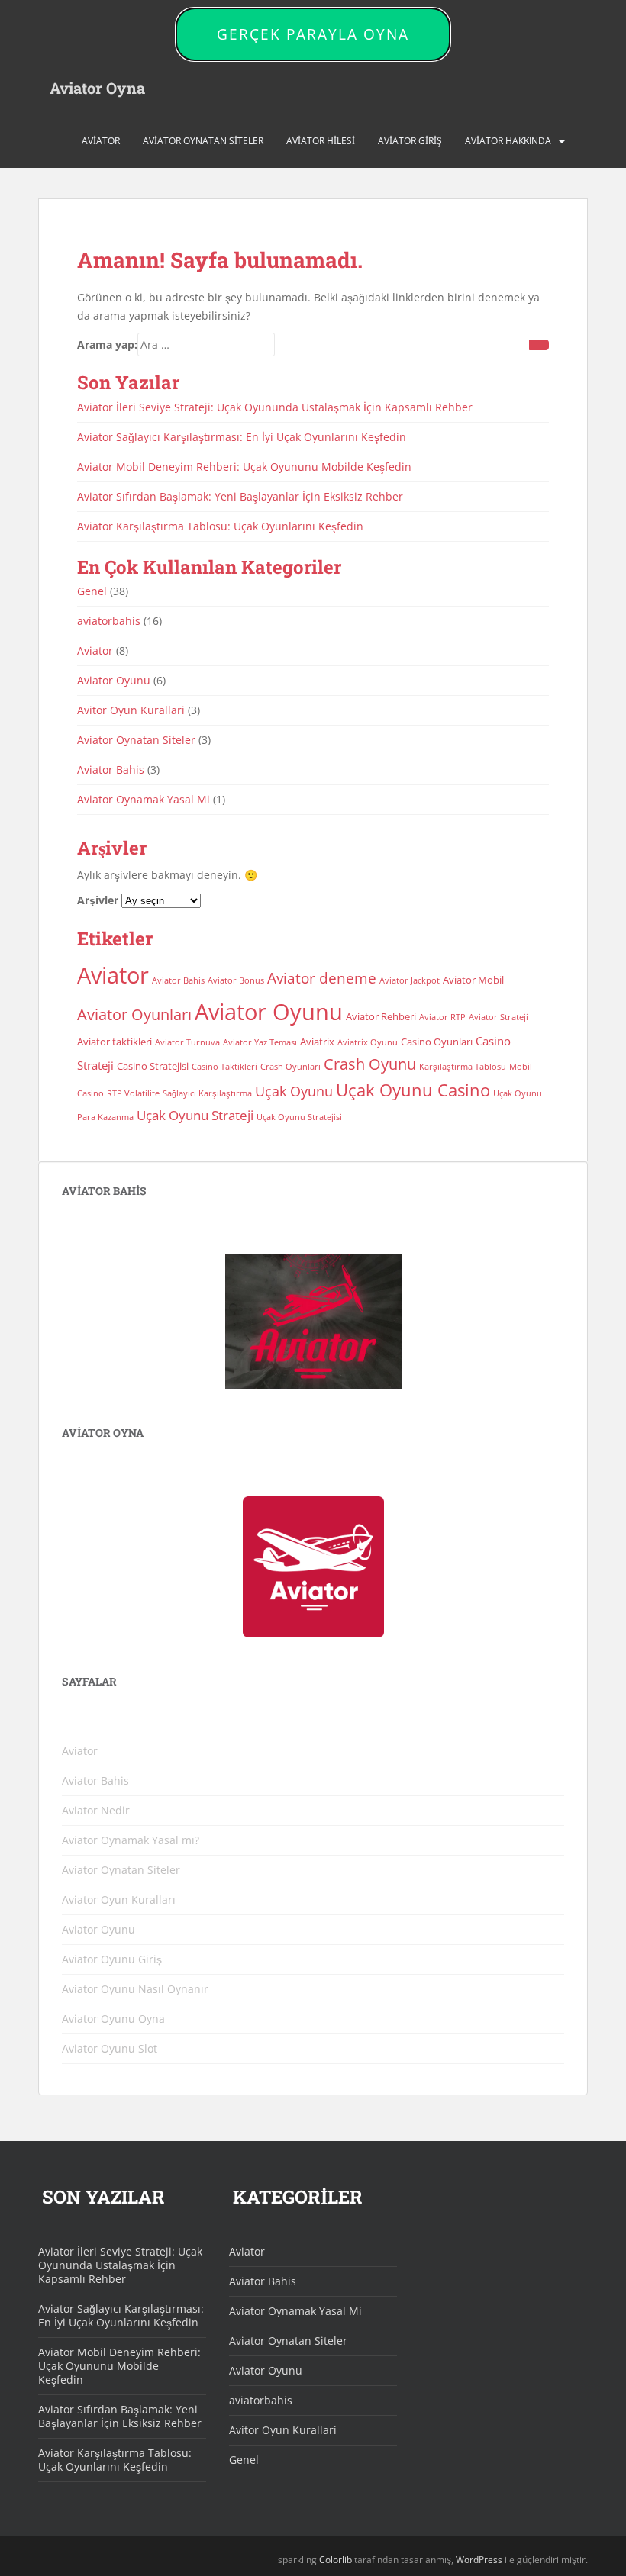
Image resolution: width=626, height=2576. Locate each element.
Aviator (101, 141)
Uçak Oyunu (294, 1091)
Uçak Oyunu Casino (413, 1090)
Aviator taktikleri (115, 1042)
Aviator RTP (442, 1017)
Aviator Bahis (111, 770)
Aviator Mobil (473, 980)
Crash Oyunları (290, 1067)
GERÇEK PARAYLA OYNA (313, 34)
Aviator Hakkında (508, 141)
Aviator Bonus (236, 980)
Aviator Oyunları (134, 1014)
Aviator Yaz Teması (260, 1042)
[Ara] (539, 345)
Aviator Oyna (97, 88)
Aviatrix (317, 1042)
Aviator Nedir (96, 1810)
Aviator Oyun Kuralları (119, 1900)
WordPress (479, 2560)
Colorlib (336, 2560)
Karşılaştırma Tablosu (463, 1067)
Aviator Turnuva (187, 1042)
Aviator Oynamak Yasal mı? (131, 1840)
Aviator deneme (322, 978)
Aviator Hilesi (321, 141)
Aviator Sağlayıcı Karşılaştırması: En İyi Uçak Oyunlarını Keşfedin (242, 437)
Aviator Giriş (410, 141)
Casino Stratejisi (153, 1066)
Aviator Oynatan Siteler (203, 141)
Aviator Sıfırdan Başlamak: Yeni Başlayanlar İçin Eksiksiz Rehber (240, 496)
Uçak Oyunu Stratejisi (299, 1117)
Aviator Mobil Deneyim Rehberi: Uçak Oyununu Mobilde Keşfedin (244, 467)
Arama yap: (107, 345)
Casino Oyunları (437, 1042)
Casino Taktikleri (224, 1067)
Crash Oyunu (370, 1064)
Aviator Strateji (499, 1017)
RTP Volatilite (133, 1093)
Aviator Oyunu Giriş (112, 1959)
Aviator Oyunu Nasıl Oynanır (135, 1989)
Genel (92, 591)
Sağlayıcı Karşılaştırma (207, 1093)
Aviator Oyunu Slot (110, 2048)
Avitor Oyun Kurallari (131, 710)
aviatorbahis (109, 621)
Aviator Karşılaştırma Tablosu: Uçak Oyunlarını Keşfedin (220, 526)
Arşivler (98, 900)
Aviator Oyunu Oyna (113, 2019)
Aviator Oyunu (114, 680)
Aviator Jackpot (410, 980)
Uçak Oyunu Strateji (195, 1115)
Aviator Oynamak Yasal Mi (144, 799)
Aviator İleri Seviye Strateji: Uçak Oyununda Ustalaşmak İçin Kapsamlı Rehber (275, 407)
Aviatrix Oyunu (368, 1042)
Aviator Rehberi (381, 1016)
